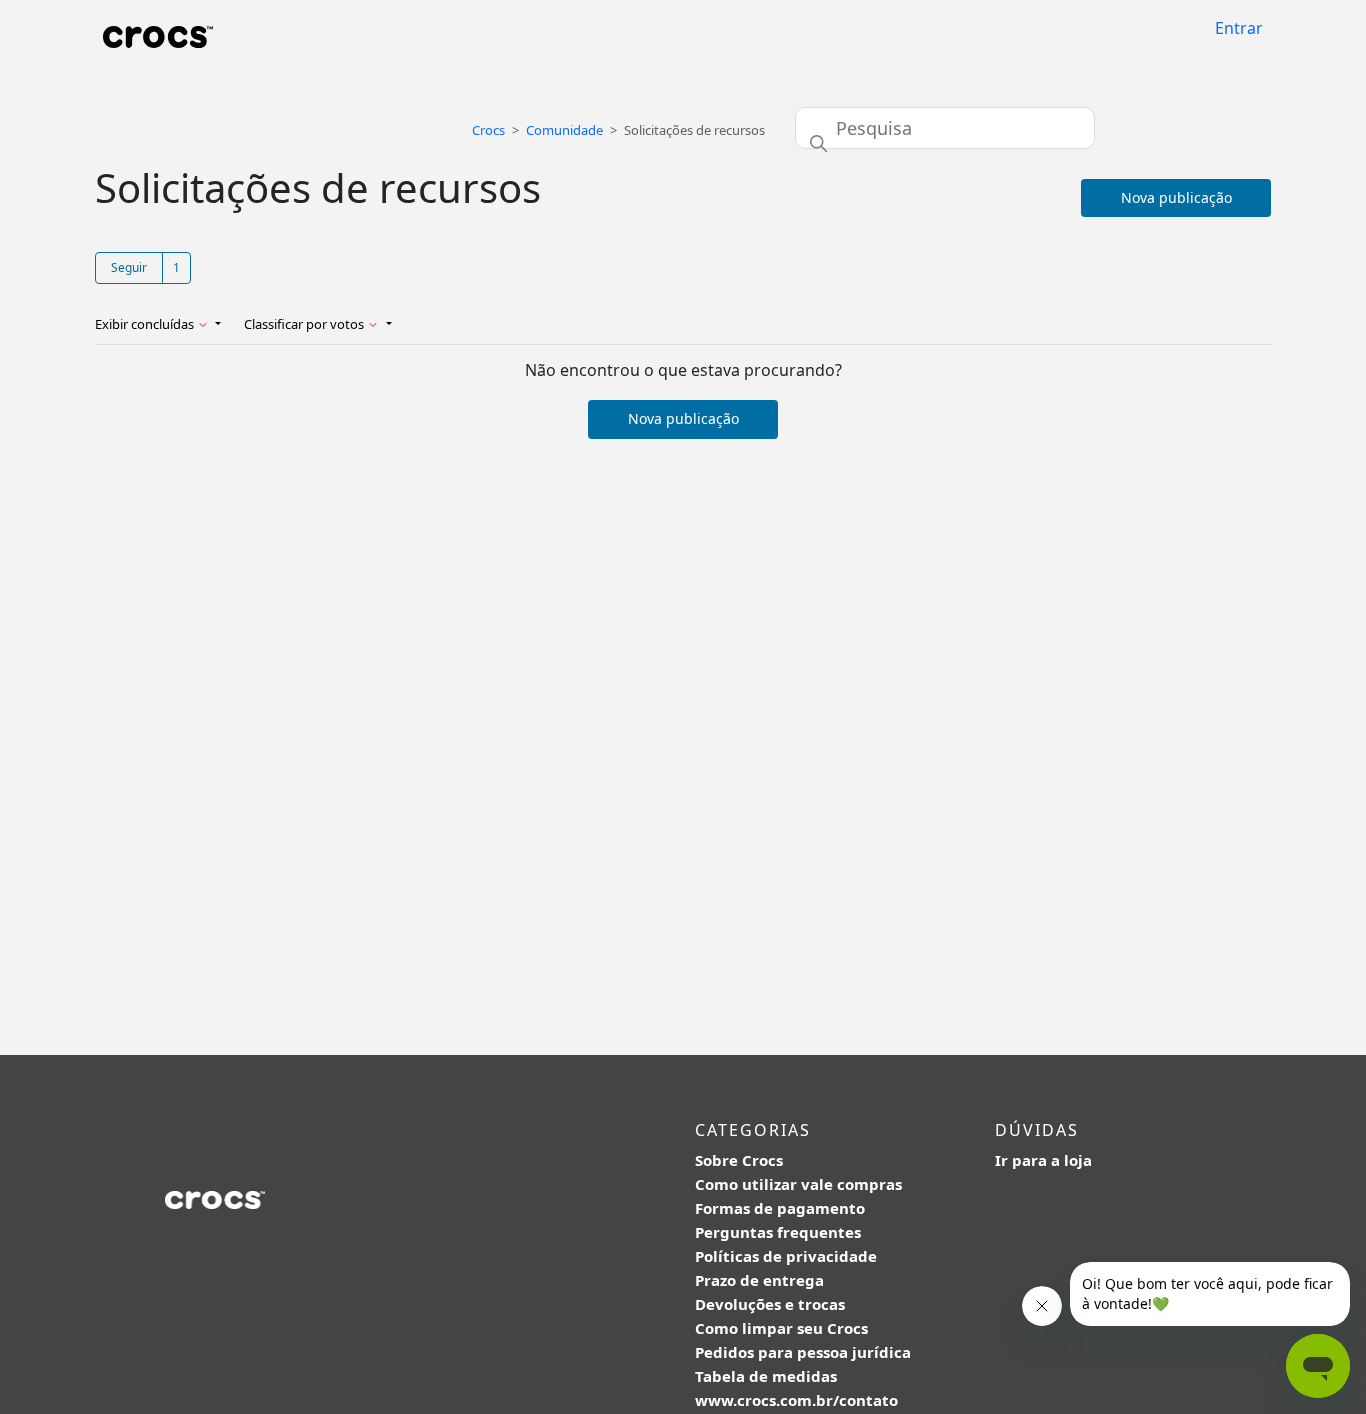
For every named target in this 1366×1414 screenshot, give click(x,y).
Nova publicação (1176, 197)
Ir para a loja (1043, 1160)
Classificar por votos (305, 324)
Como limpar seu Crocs (781, 1328)
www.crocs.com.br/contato (796, 1400)
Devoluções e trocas (770, 1304)
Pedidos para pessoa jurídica (803, 1352)
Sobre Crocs (739, 1160)
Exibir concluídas (146, 324)
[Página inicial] (158, 35)
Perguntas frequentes (778, 1232)
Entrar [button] (1239, 28)
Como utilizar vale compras (798, 1184)
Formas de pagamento (780, 1208)
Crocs (488, 130)
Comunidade (564, 130)
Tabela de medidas (766, 1376)
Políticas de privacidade (786, 1256)
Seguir (129, 267)
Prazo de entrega (759, 1280)
